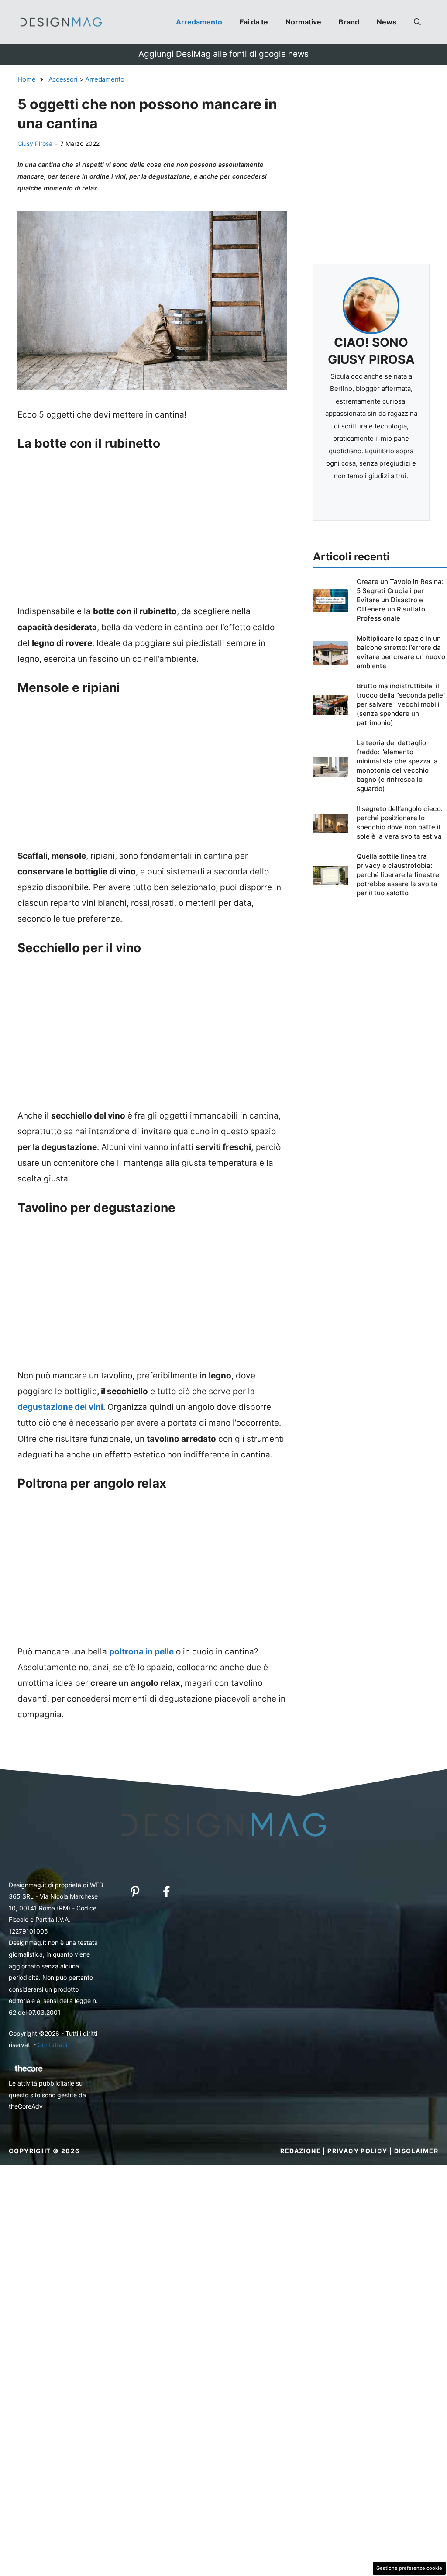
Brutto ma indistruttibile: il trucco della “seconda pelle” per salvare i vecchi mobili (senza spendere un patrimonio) (401, 704)
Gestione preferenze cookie (409, 2568)
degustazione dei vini (60, 1407)
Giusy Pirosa (35, 143)
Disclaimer (416, 2151)
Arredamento (199, 22)
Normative (303, 22)
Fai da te (254, 22)
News (387, 22)
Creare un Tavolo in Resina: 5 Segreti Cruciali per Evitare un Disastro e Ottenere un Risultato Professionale (400, 600)
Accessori (63, 79)
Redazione (301, 2151)
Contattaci (52, 2045)
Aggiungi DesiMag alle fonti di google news (223, 54)
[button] (417, 22)
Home (27, 79)
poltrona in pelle (141, 1652)
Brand (349, 22)
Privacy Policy (358, 2151)
